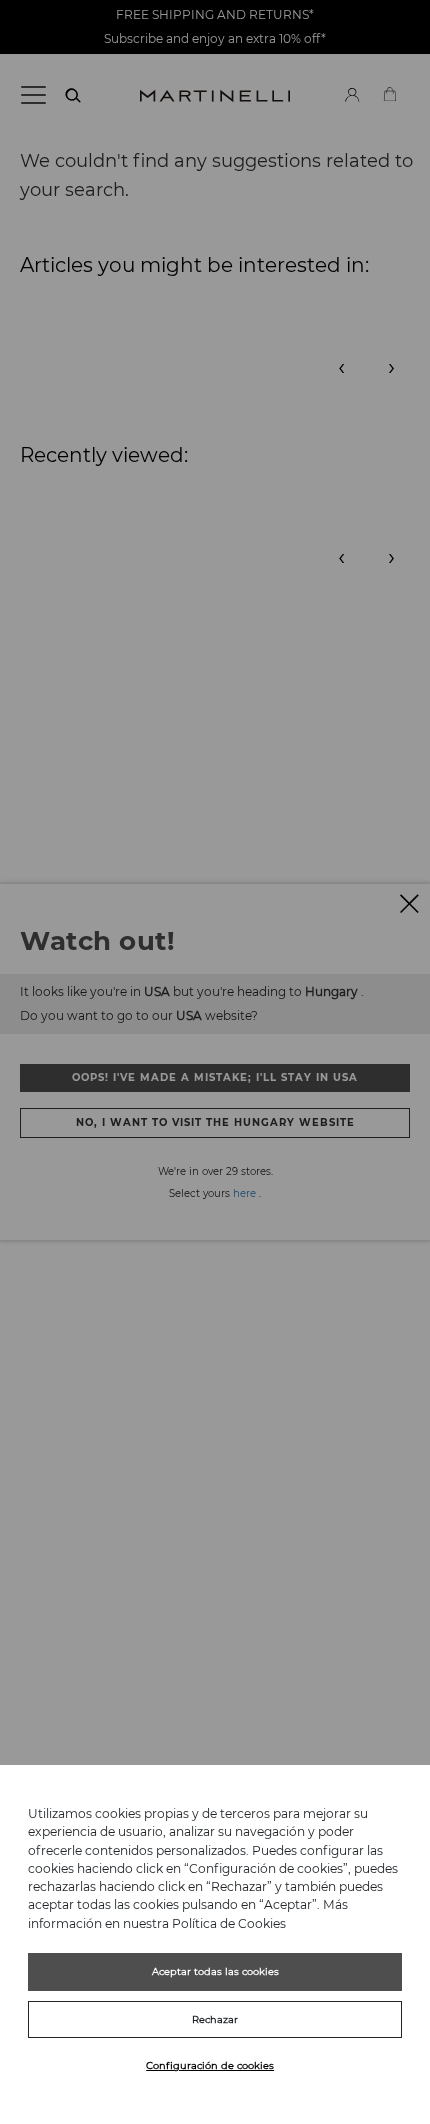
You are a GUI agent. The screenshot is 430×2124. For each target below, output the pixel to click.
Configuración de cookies (210, 2065)
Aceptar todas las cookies (215, 1971)
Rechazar (215, 2019)
